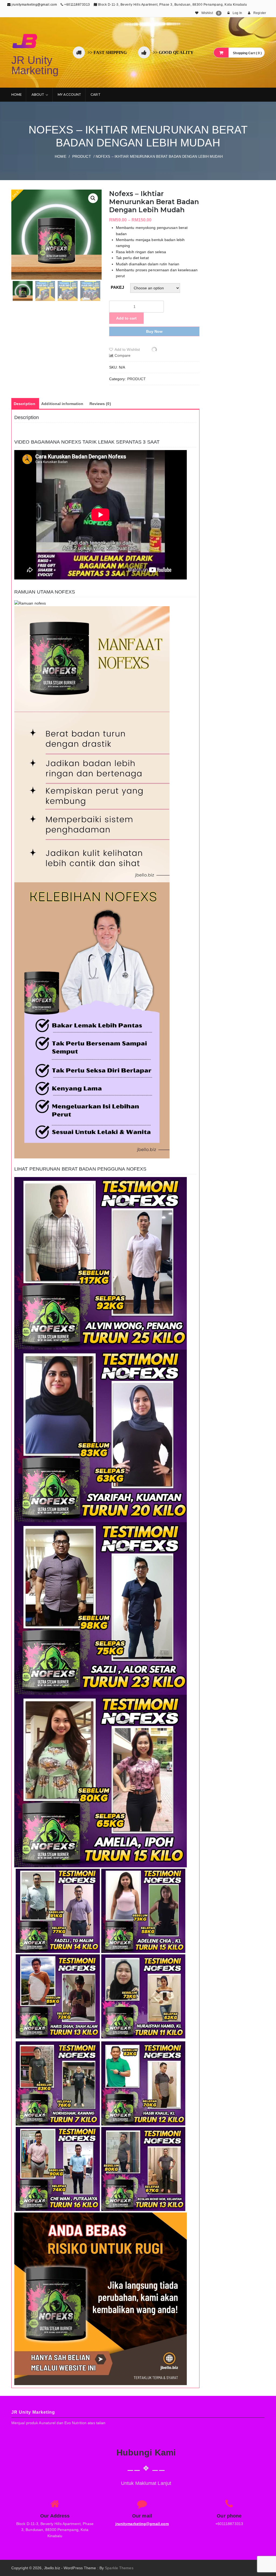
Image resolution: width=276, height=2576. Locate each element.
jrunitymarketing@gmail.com (34, 5)
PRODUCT (82, 156)
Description (25, 404)
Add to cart (126, 318)
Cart (95, 95)
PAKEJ (118, 287)
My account (69, 95)
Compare (123, 355)
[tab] (25, 404)
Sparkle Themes (119, 2568)
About (38, 95)
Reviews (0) (100, 404)
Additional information (62, 404)
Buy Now (154, 331)
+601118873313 (77, 5)
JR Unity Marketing (35, 65)
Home (17, 95)
